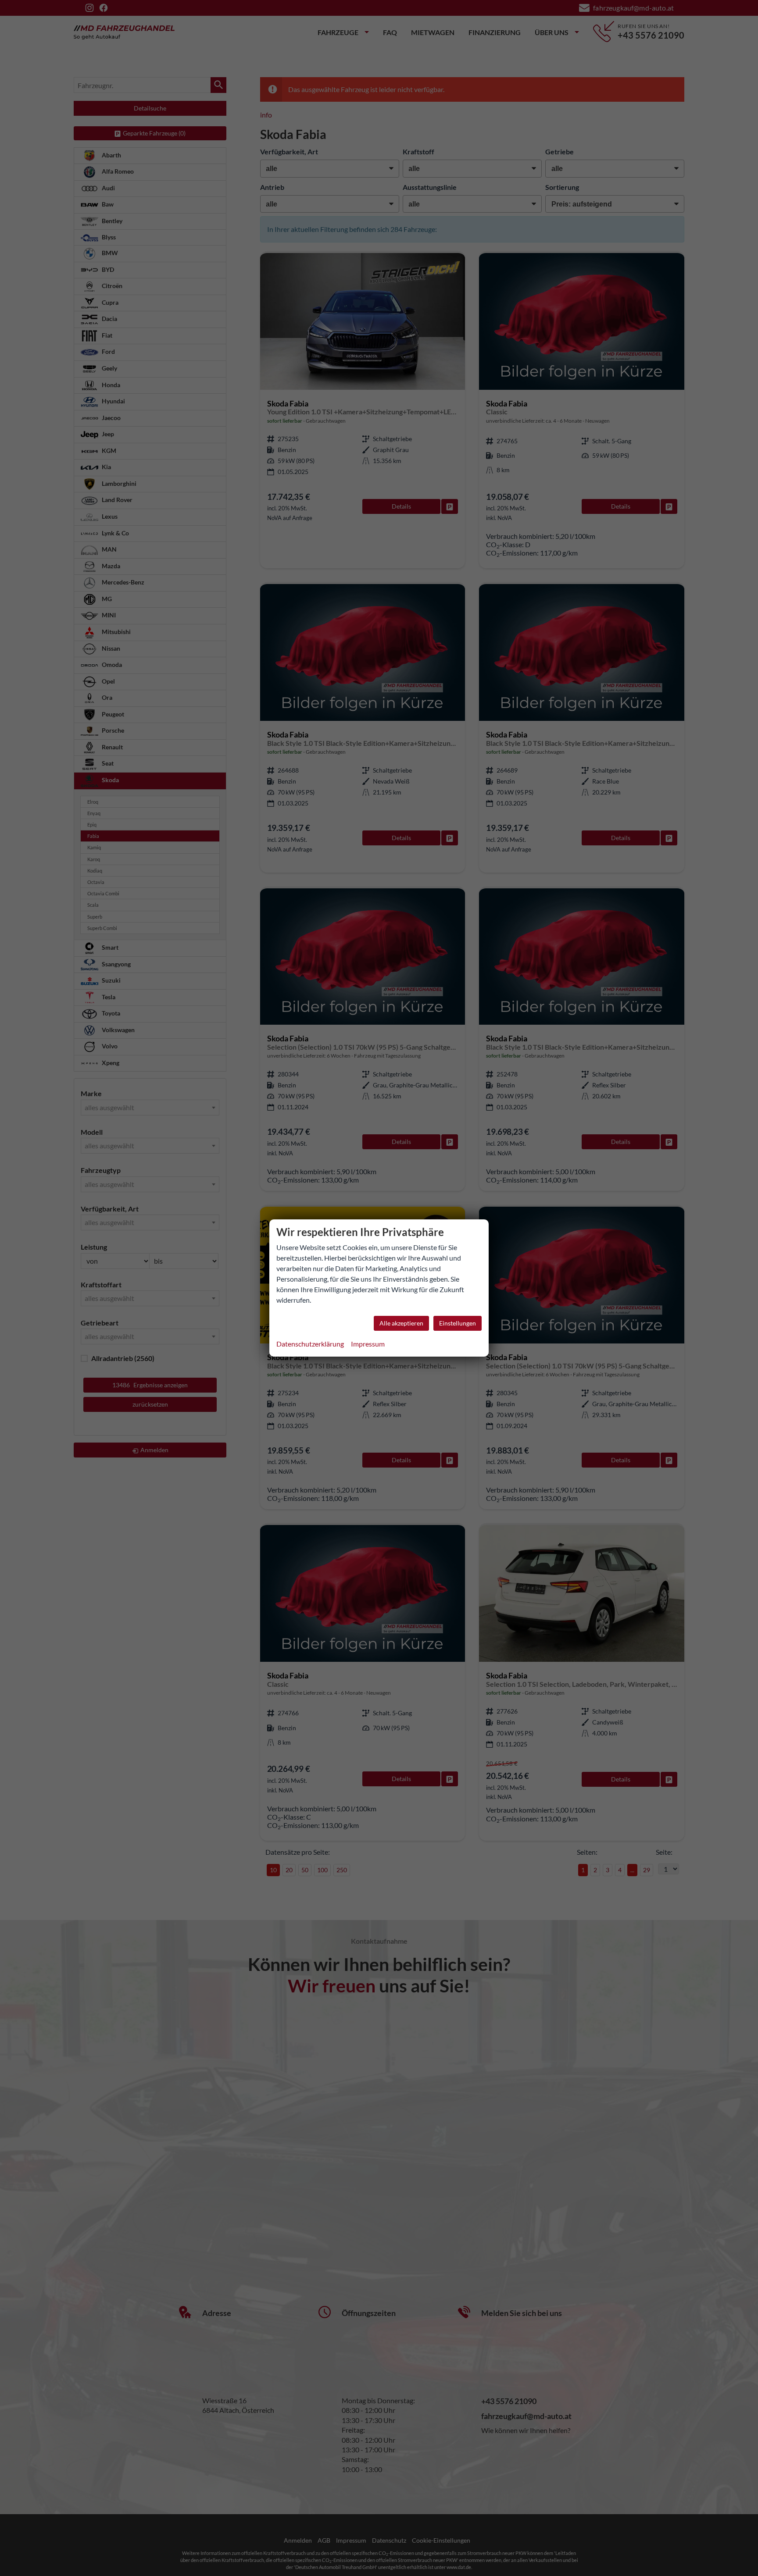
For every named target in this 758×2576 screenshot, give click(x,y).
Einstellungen (458, 1323)
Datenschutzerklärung (310, 1344)
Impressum (368, 1344)
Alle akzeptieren (401, 1323)
